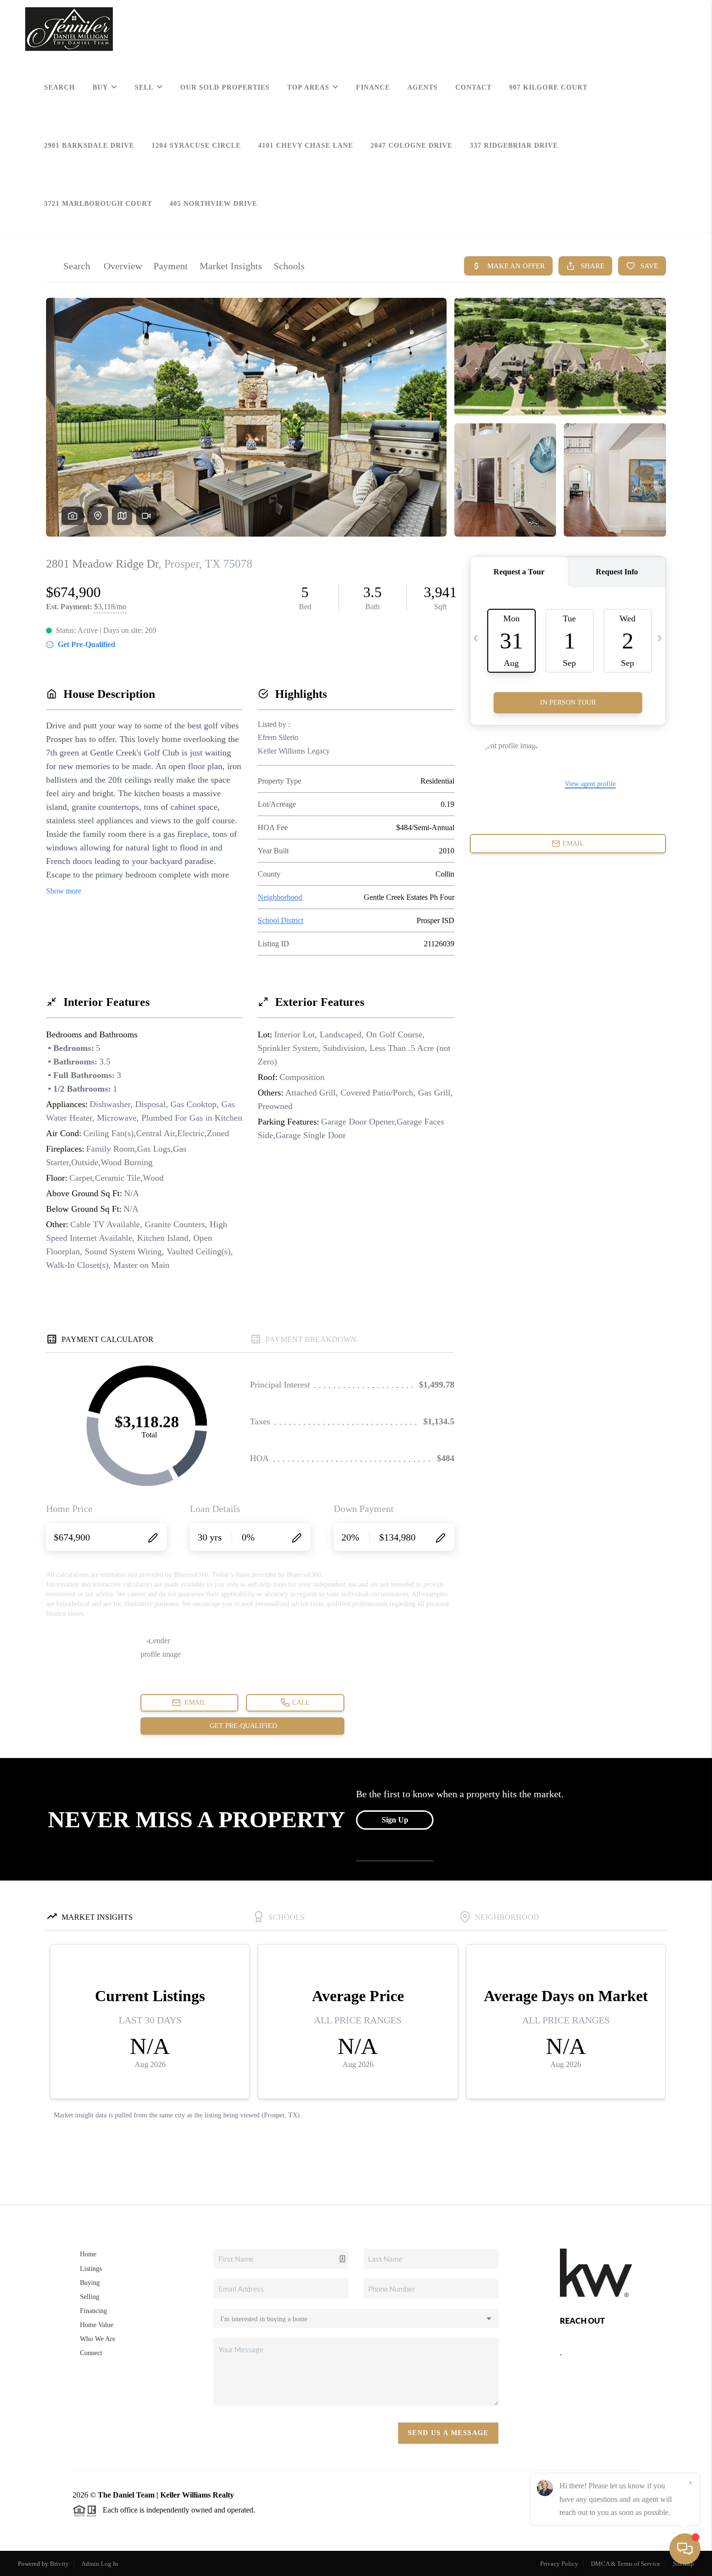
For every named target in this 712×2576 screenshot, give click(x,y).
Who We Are (98, 2339)
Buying (90, 2283)
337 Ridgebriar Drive (514, 146)
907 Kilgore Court (548, 87)
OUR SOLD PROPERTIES (225, 87)
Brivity (59, 2564)
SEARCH (60, 87)
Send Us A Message (448, 2433)
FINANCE (373, 87)
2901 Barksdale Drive (89, 146)
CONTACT (473, 87)
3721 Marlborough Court (98, 204)
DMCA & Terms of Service (626, 2564)
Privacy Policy (559, 2564)
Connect (91, 2353)
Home (88, 2254)
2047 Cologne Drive (411, 146)
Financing (93, 2311)
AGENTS (423, 87)
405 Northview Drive (213, 204)
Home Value (97, 2325)
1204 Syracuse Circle (196, 146)
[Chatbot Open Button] (685, 2549)
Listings (91, 2269)
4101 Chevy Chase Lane (306, 146)
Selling (90, 2297)
